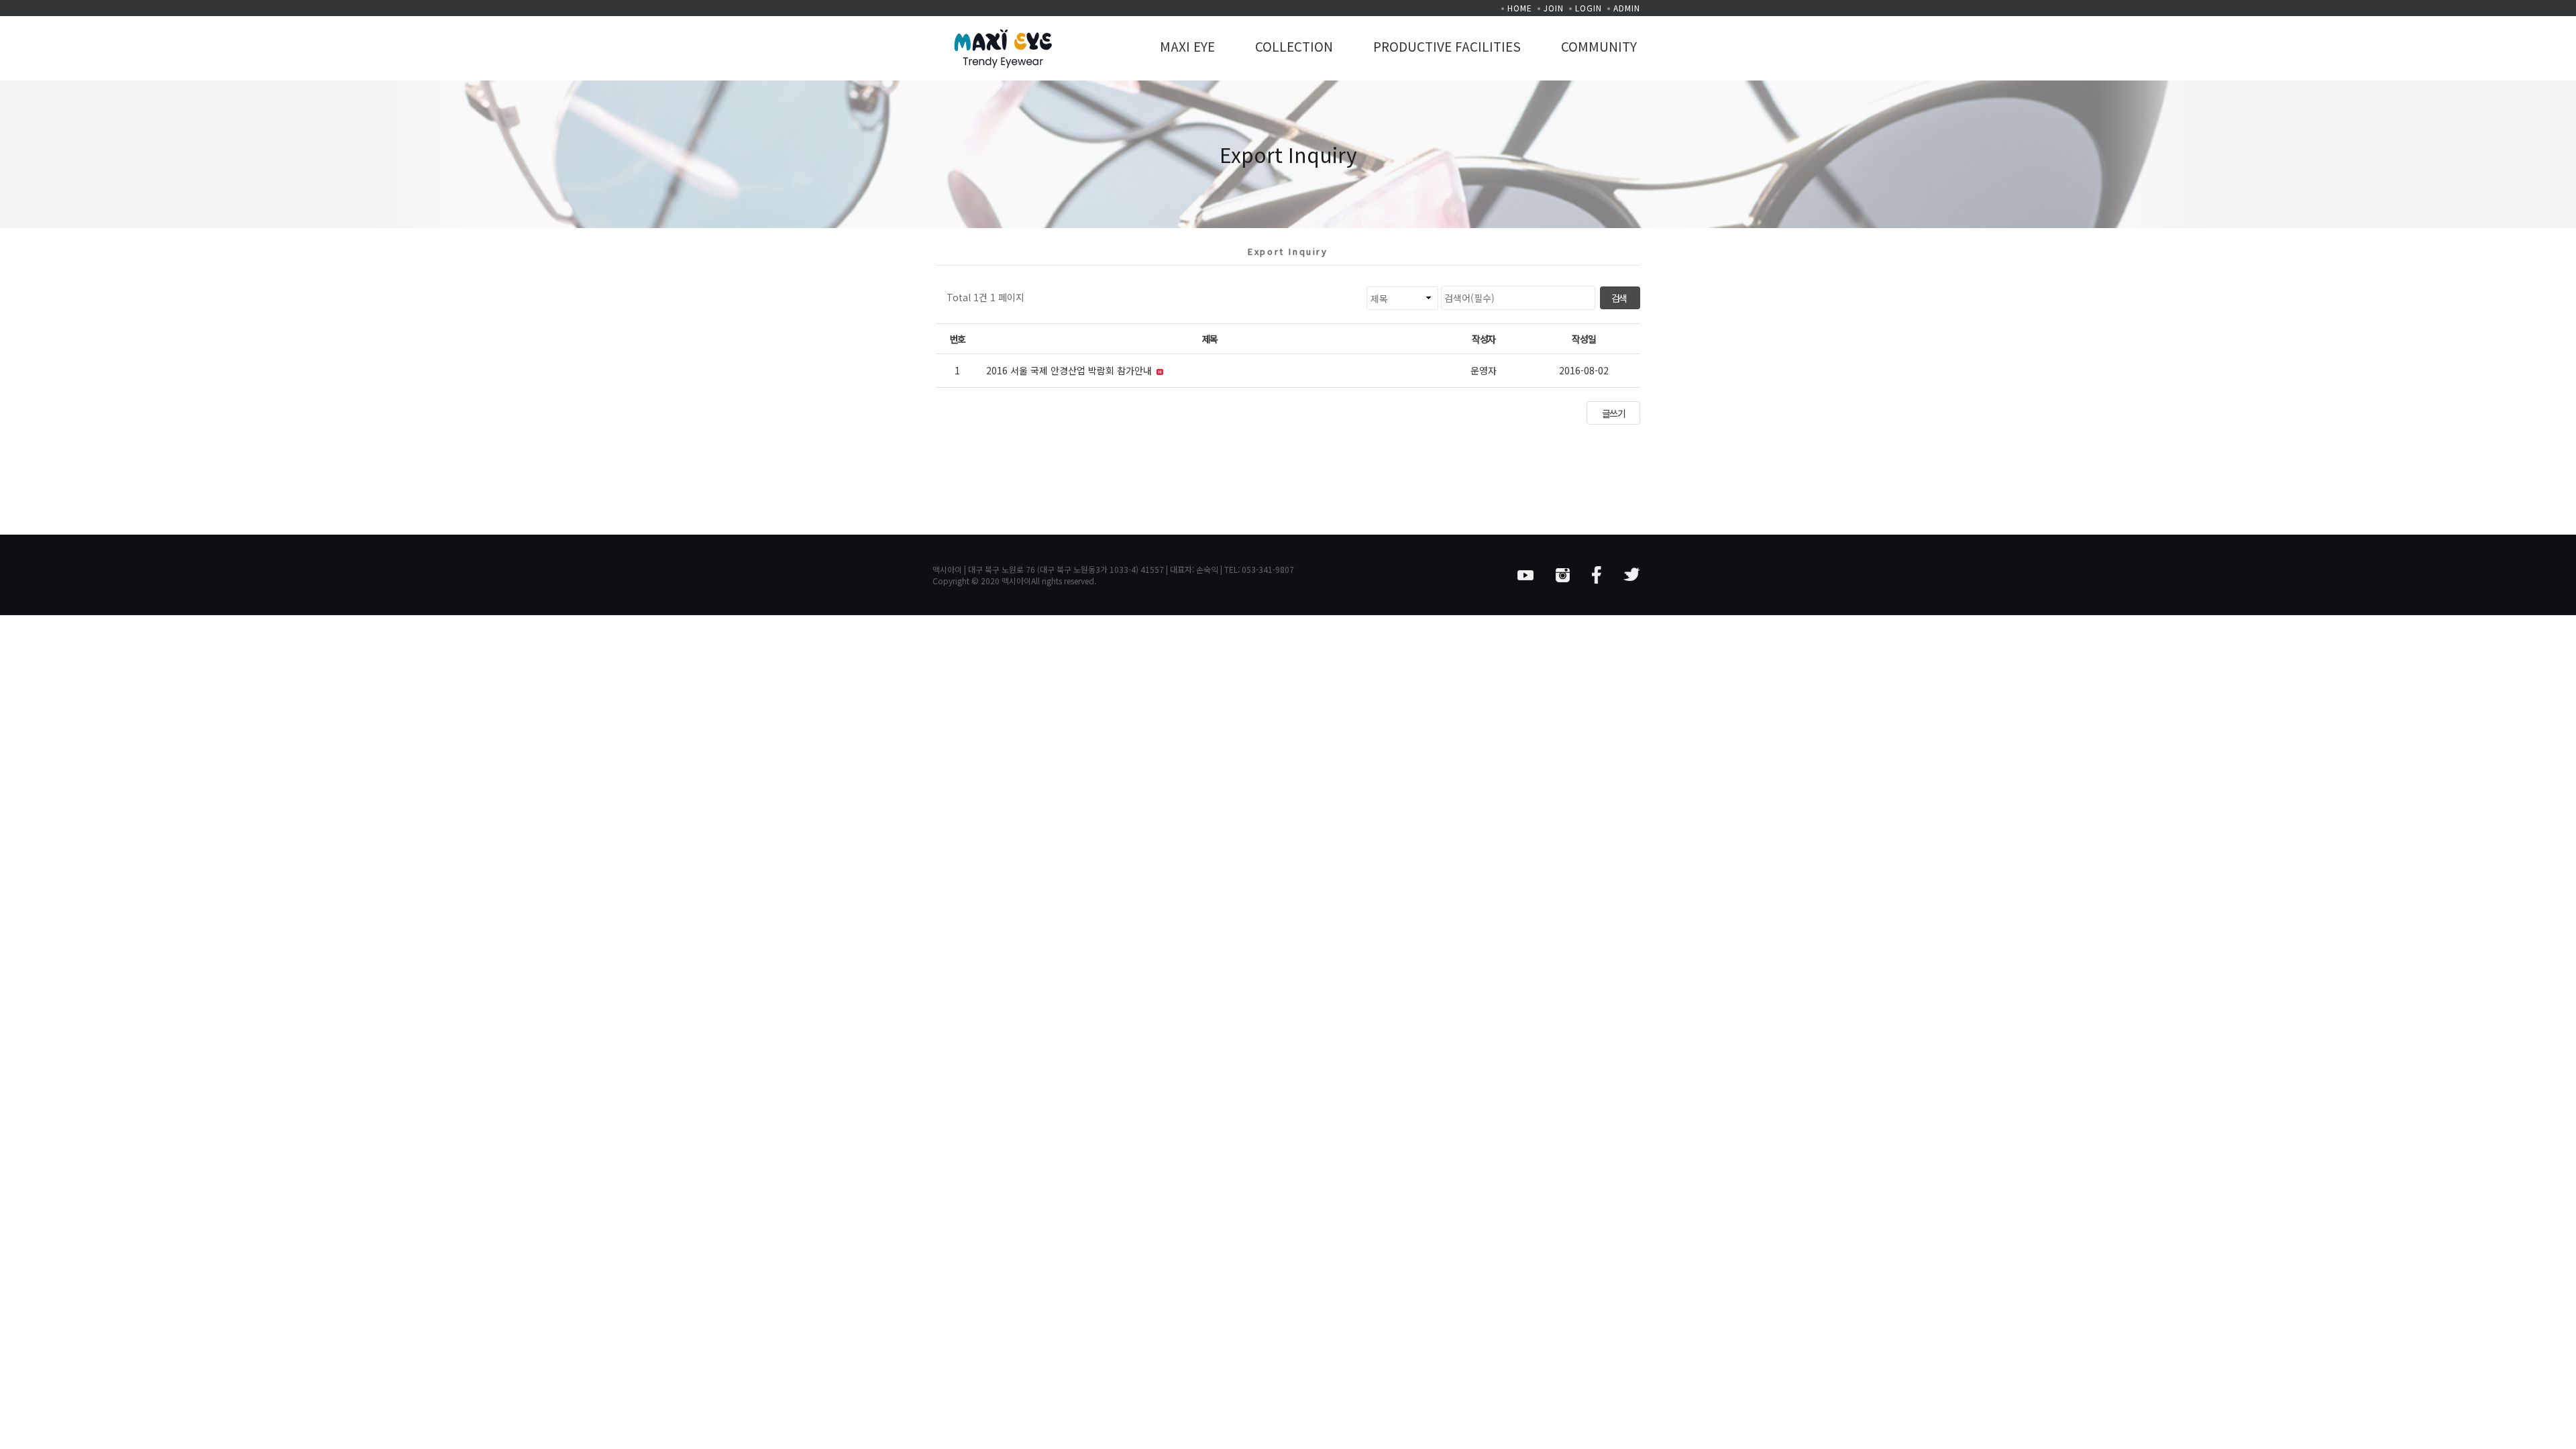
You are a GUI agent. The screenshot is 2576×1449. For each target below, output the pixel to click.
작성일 (1584, 339)
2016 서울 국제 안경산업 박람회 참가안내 (1070, 370)
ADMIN (1627, 8)
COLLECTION (1294, 46)
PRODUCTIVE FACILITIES (1447, 46)
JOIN (1554, 8)
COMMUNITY (1599, 46)
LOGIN (1589, 8)
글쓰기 (1614, 413)
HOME (1520, 8)
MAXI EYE (1187, 46)
